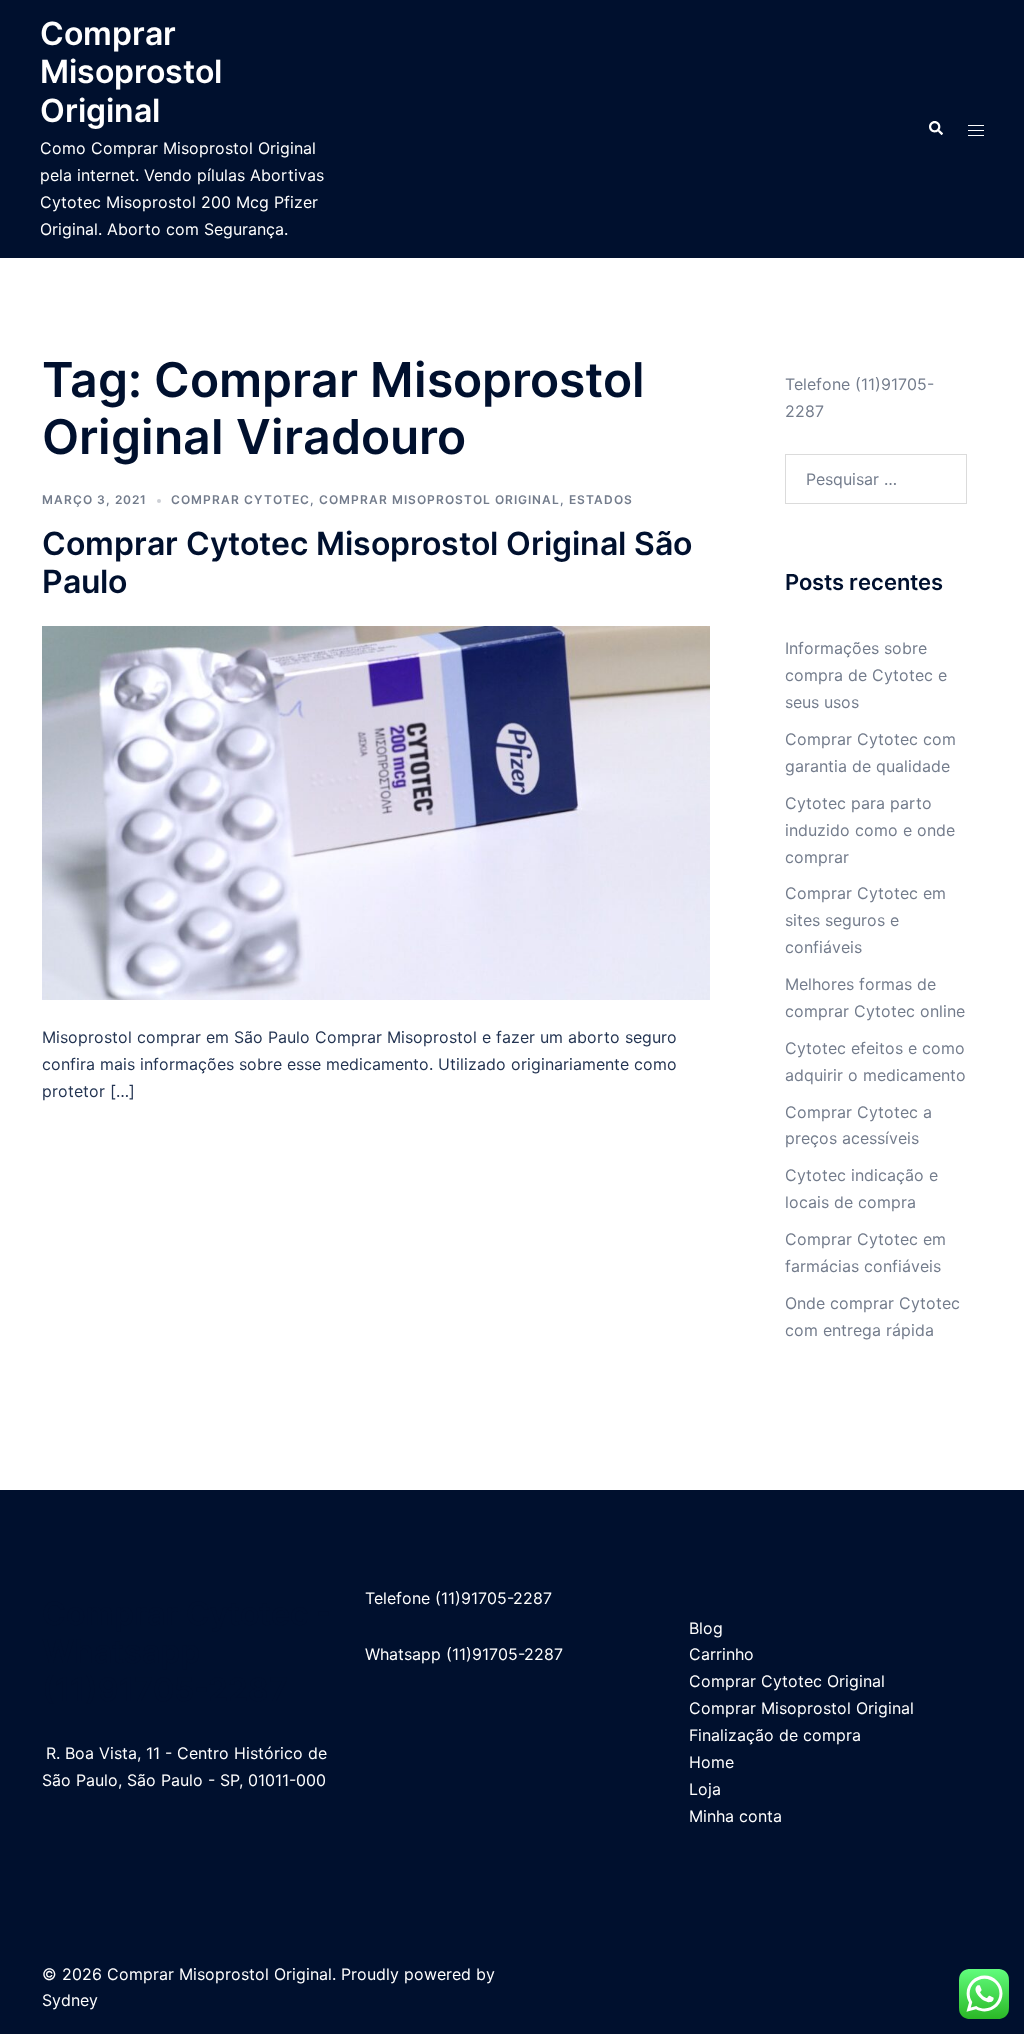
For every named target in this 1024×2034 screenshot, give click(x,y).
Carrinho (721, 1654)
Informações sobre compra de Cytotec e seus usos (866, 675)
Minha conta (735, 1816)
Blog (706, 1628)
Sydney (70, 2000)
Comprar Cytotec (240, 499)
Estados (601, 499)
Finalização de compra (775, 1735)
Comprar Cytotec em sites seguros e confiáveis (865, 920)
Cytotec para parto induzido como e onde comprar (870, 830)
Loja (705, 1789)
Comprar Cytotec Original (787, 1681)
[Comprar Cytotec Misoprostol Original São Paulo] (376, 811)
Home (711, 1762)
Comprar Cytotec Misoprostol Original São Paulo (367, 562)
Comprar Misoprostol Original (131, 72)
